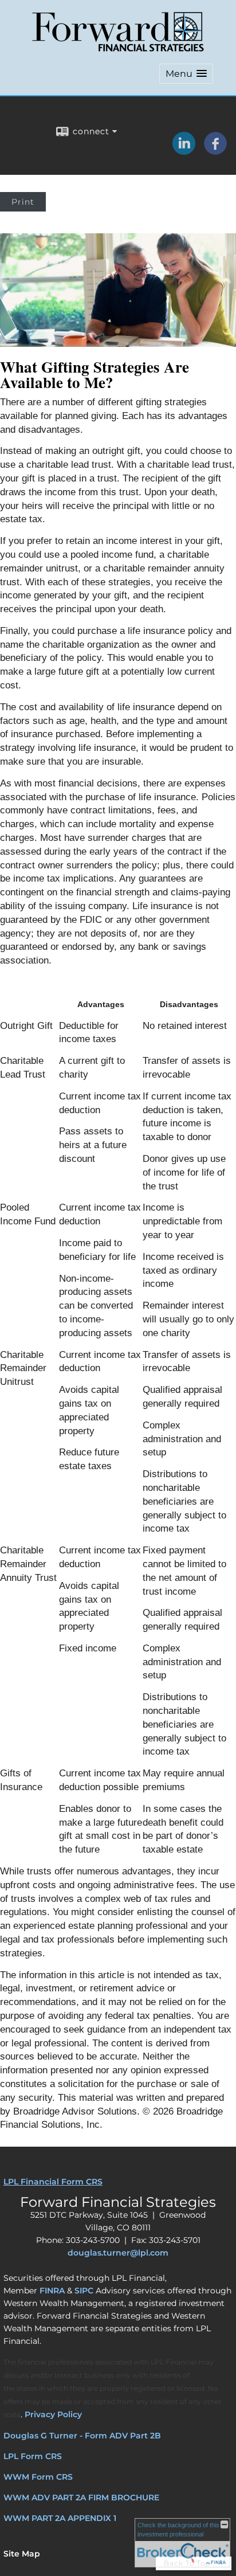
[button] (186, 74)
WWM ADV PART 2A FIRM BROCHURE (81, 2497)
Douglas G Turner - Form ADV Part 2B (82, 2436)
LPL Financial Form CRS (53, 2182)
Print (23, 202)
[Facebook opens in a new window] (215, 151)
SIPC (84, 2291)
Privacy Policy (53, 2414)
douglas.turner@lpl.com (118, 2253)
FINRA (52, 2291)
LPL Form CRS (33, 2456)
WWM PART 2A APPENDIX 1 (60, 2518)
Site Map (22, 2554)
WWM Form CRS (38, 2477)
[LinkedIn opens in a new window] (184, 151)
